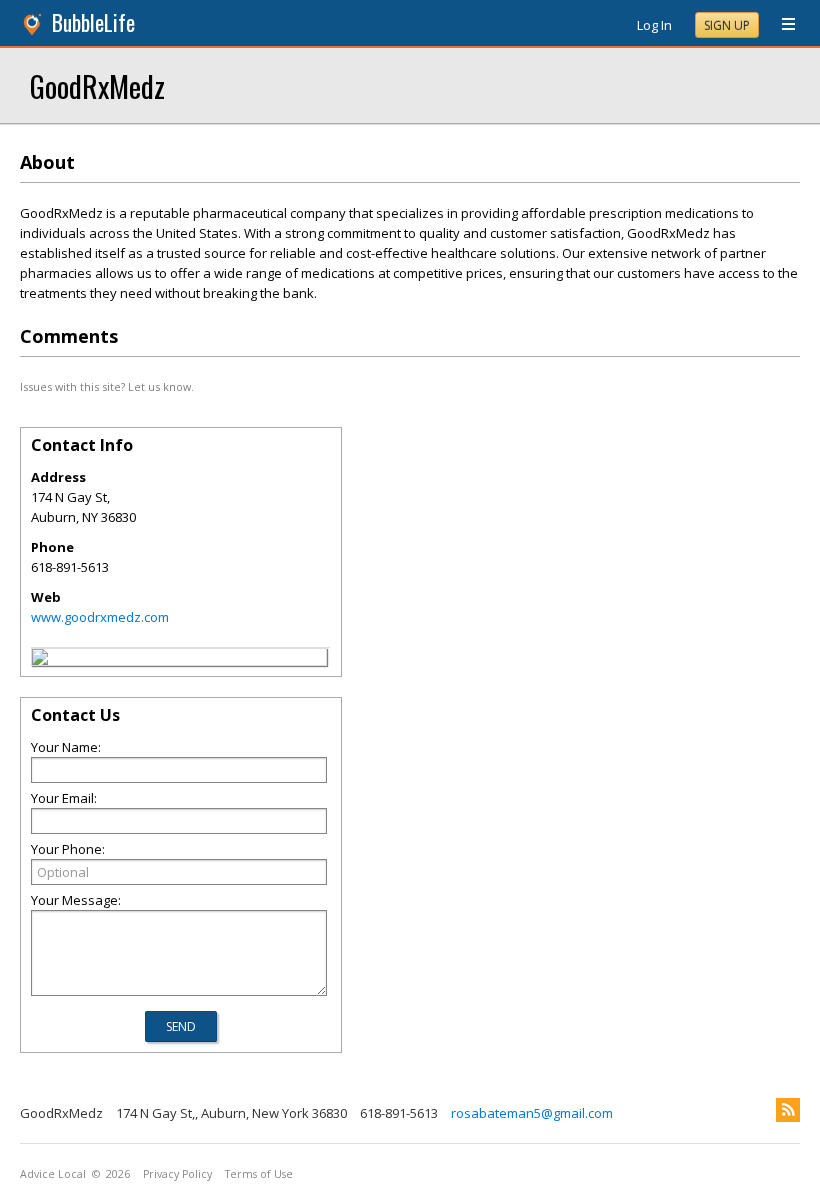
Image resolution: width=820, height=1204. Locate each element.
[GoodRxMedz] (40, 660)
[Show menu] (781, 25)
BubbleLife (93, 22)
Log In (654, 25)
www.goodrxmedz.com (100, 617)
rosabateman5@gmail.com (532, 1113)
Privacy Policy (177, 1174)
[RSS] (788, 1110)
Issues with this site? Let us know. (107, 386)
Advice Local (53, 1174)
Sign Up (727, 25)
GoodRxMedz (97, 85)
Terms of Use (259, 1174)
